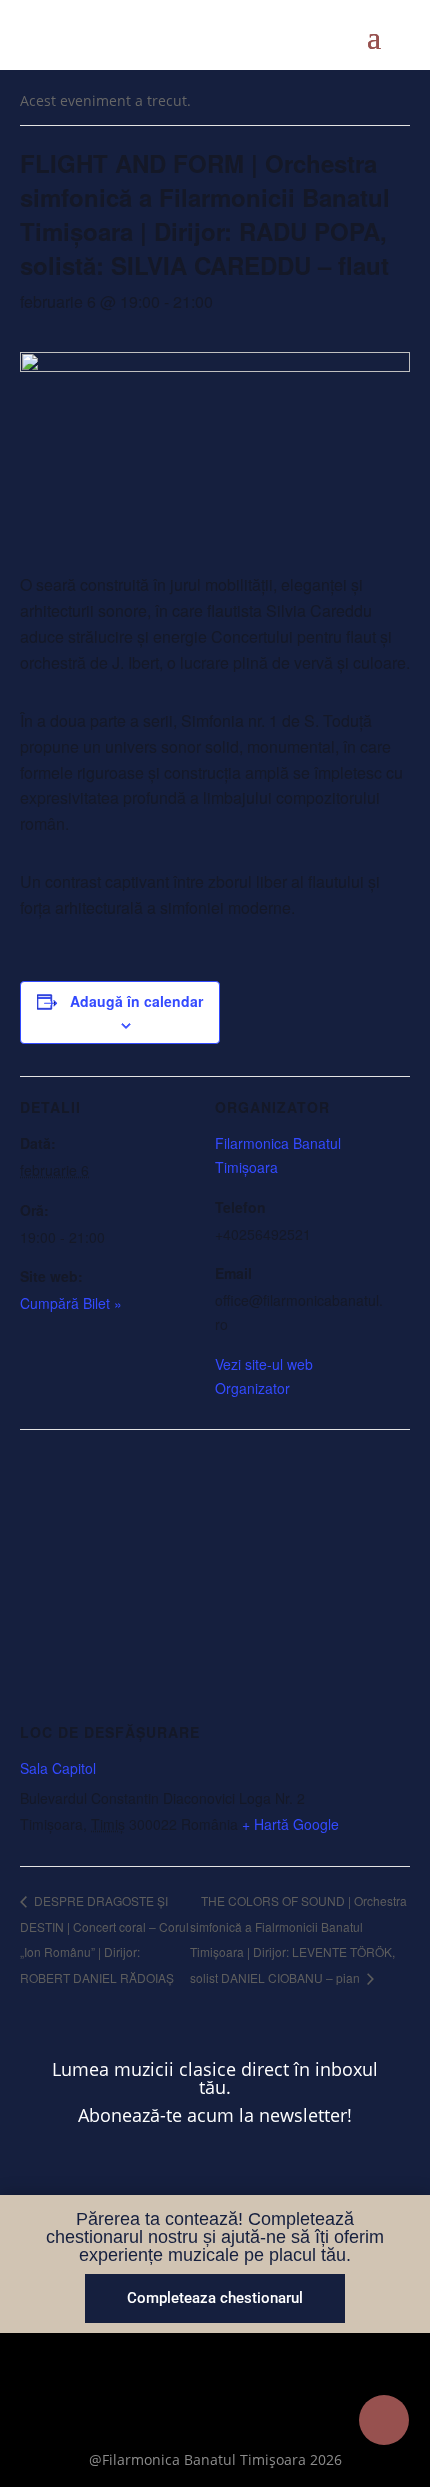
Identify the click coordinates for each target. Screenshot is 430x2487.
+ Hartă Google (290, 1824)
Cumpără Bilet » (71, 1303)
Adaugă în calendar (136, 1001)
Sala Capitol (58, 1768)
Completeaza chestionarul (215, 2298)
